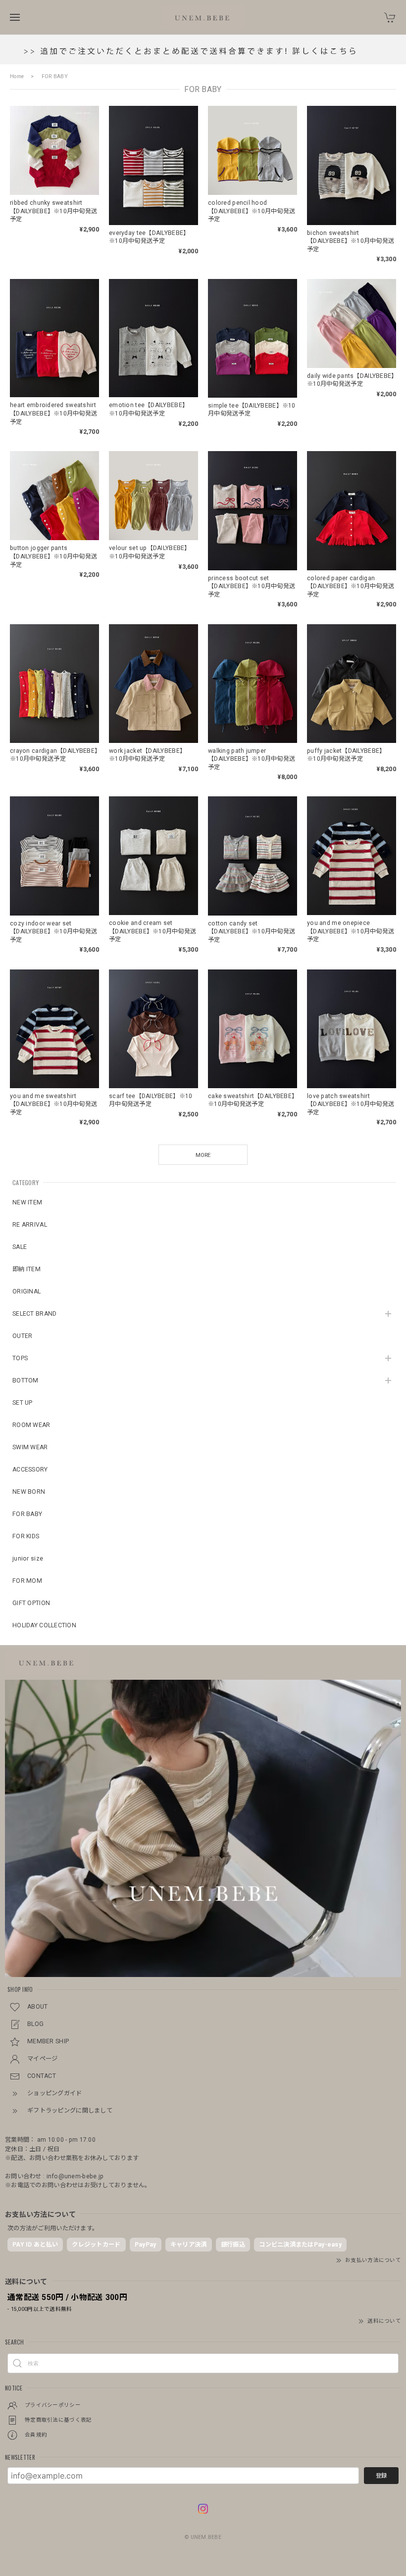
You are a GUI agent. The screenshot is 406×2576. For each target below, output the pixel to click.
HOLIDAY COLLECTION (44, 1625)
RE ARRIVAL (30, 1225)
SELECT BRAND (34, 1314)
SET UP (23, 1403)
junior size (28, 1559)
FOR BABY (27, 1514)
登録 (381, 2476)
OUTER (22, 1336)
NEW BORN (29, 1492)
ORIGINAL (26, 1291)
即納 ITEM (26, 1269)
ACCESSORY (30, 1470)
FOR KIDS (26, 1536)
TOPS (20, 1358)
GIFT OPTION (31, 1603)
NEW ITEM (27, 1202)
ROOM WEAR (31, 1425)
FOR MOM (27, 1581)
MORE (203, 1155)
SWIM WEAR (30, 1447)
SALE (20, 1247)
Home (17, 76)
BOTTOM (25, 1380)
